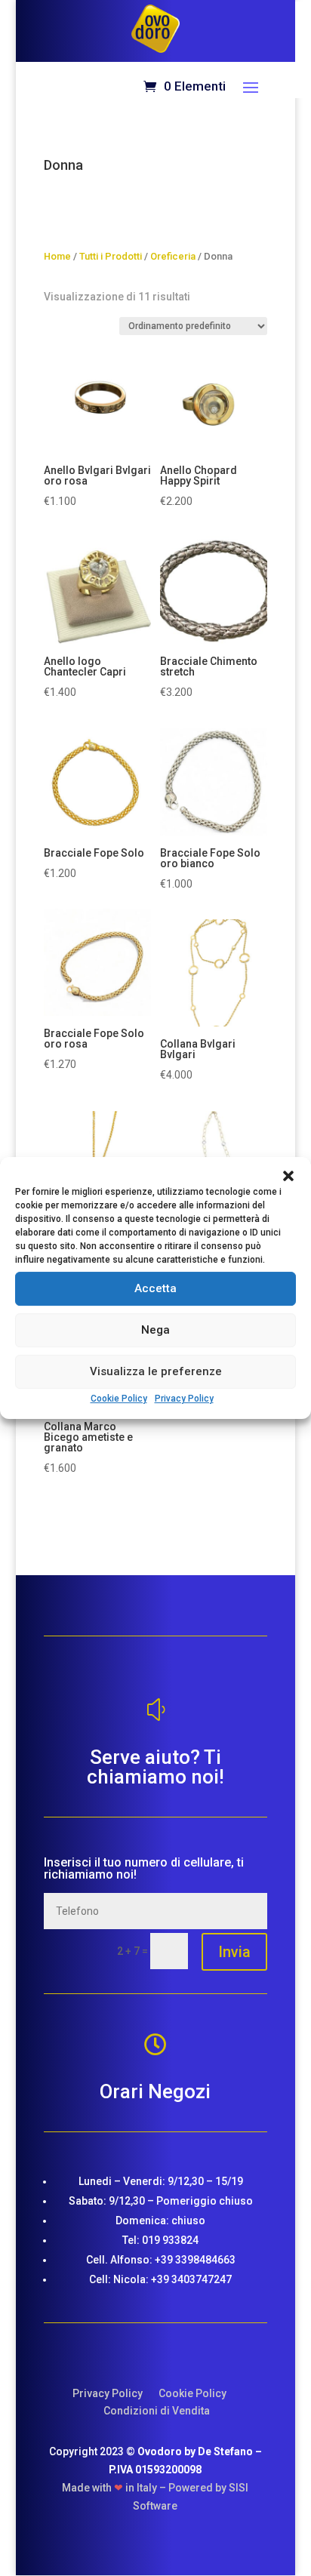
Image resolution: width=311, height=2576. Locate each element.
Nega (155, 1330)
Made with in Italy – (115, 2488)
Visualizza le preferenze (156, 1371)
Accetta (155, 1288)
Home (57, 256)
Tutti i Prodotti (111, 256)
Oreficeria (173, 256)
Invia (234, 1952)
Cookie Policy (119, 1399)
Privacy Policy (184, 1399)
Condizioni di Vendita (157, 2411)
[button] (288, 1176)
